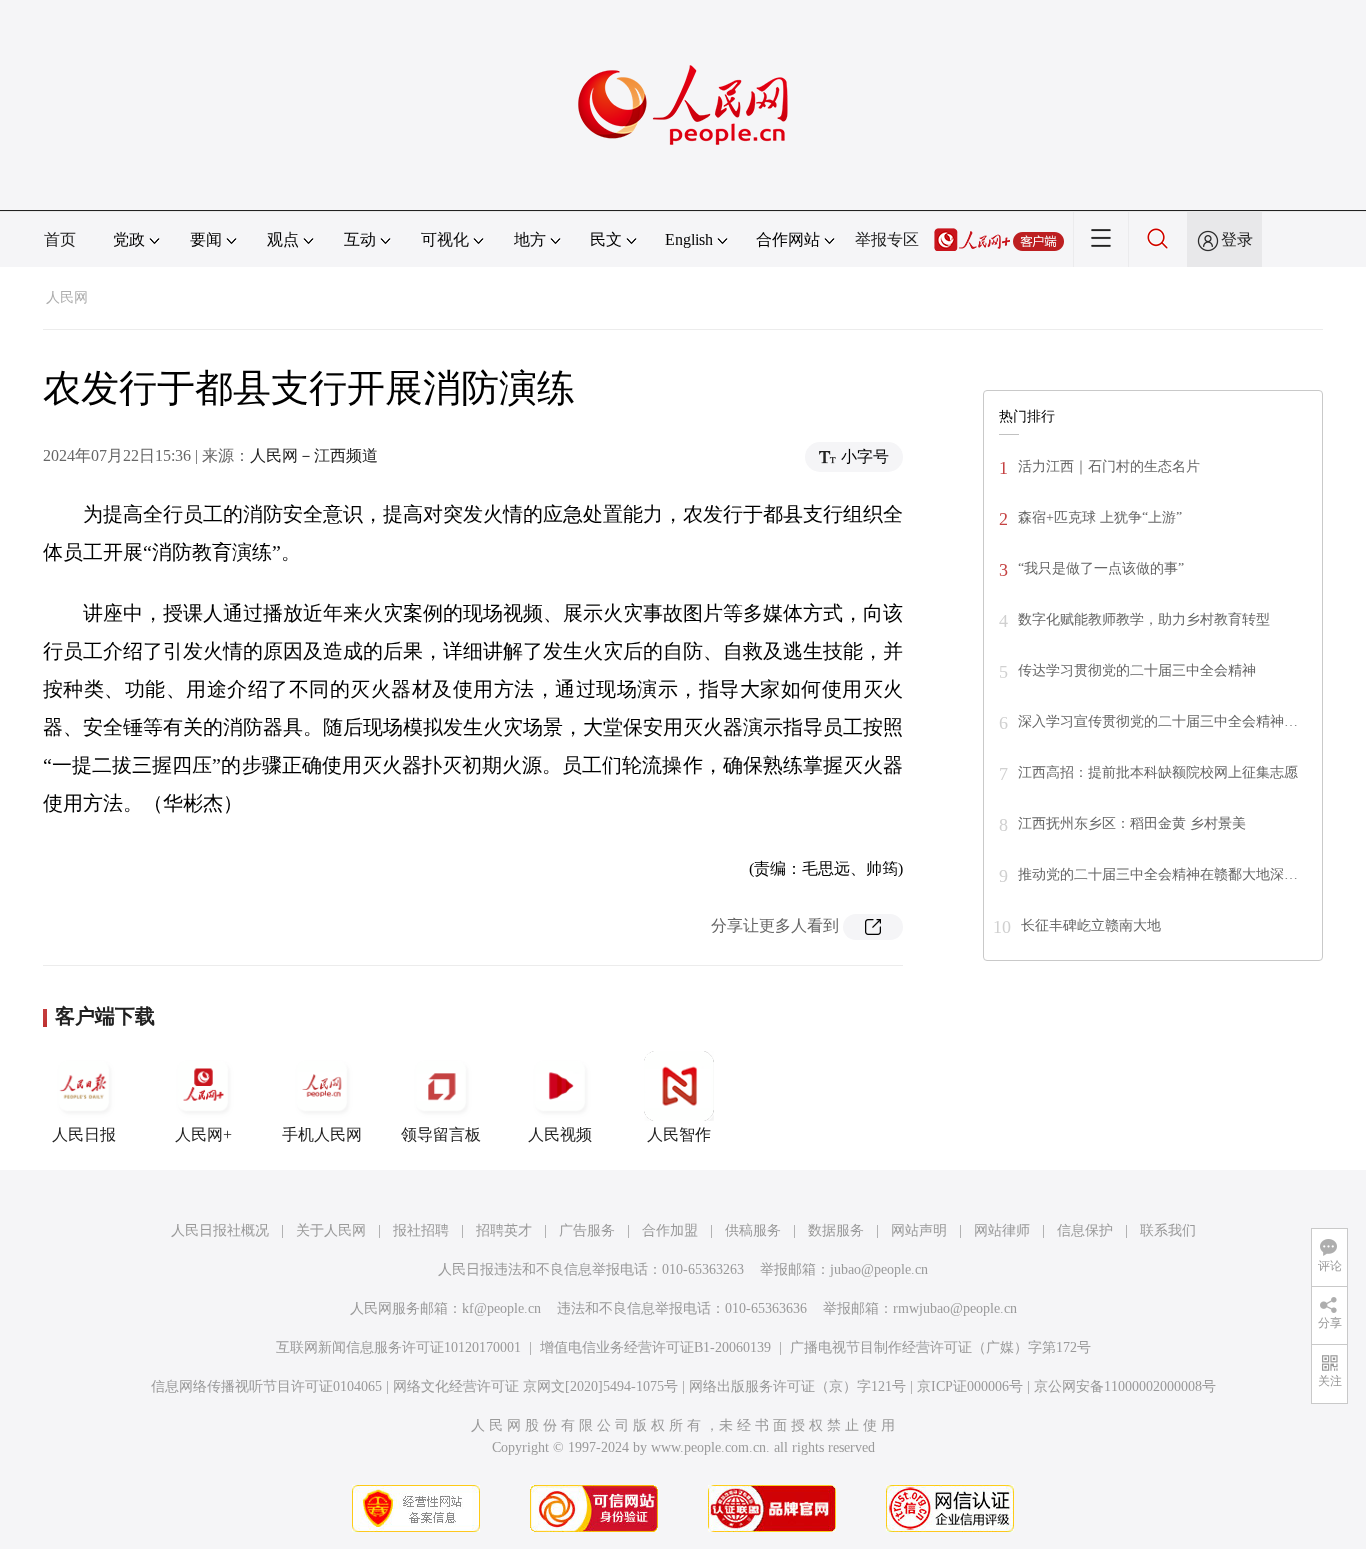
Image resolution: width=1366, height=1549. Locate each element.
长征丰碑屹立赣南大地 (1091, 925)
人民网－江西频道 (314, 455)
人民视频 (560, 1134)
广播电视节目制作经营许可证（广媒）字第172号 (940, 1347)
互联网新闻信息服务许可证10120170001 (398, 1347)
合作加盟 (670, 1230)
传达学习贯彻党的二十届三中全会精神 (1137, 670)
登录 (1237, 239)
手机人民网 (322, 1134)
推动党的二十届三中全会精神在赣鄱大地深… (1158, 874)
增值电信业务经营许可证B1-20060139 (655, 1347)
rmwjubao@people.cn (955, 1308)
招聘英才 (504, 1230)
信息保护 (1085, 1230)
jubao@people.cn (879, 1269)
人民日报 (84, 1134)
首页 (60, 239)
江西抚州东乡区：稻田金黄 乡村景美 (1132, 823)
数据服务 (836, 1230)
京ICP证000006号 (970, 1386)
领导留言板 (441, 1134)
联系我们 (1168, 1230)
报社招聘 (421, 1230)
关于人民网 (331, 1230)
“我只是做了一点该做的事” (1101, 568)
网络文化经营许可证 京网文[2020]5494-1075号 (535, 1386)
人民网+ (203, 1134)
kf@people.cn (501, 1308)
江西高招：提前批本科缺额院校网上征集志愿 (1158, 772)
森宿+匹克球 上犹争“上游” (1100, 517)
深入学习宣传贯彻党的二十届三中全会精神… (1158, 721)
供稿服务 (753, 1230)
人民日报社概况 (220, 1230)
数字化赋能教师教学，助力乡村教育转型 (1144, 619)
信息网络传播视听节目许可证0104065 (266, 1386)
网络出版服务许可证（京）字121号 (797, 1386)
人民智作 (679, 1134)
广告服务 (587, 1230)
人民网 (67, 297)
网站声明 (919, 1230)
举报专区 (887, 239)
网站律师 (1002, 1230)
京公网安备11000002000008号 (1125, 1386)
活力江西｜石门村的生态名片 (1109, 466)
